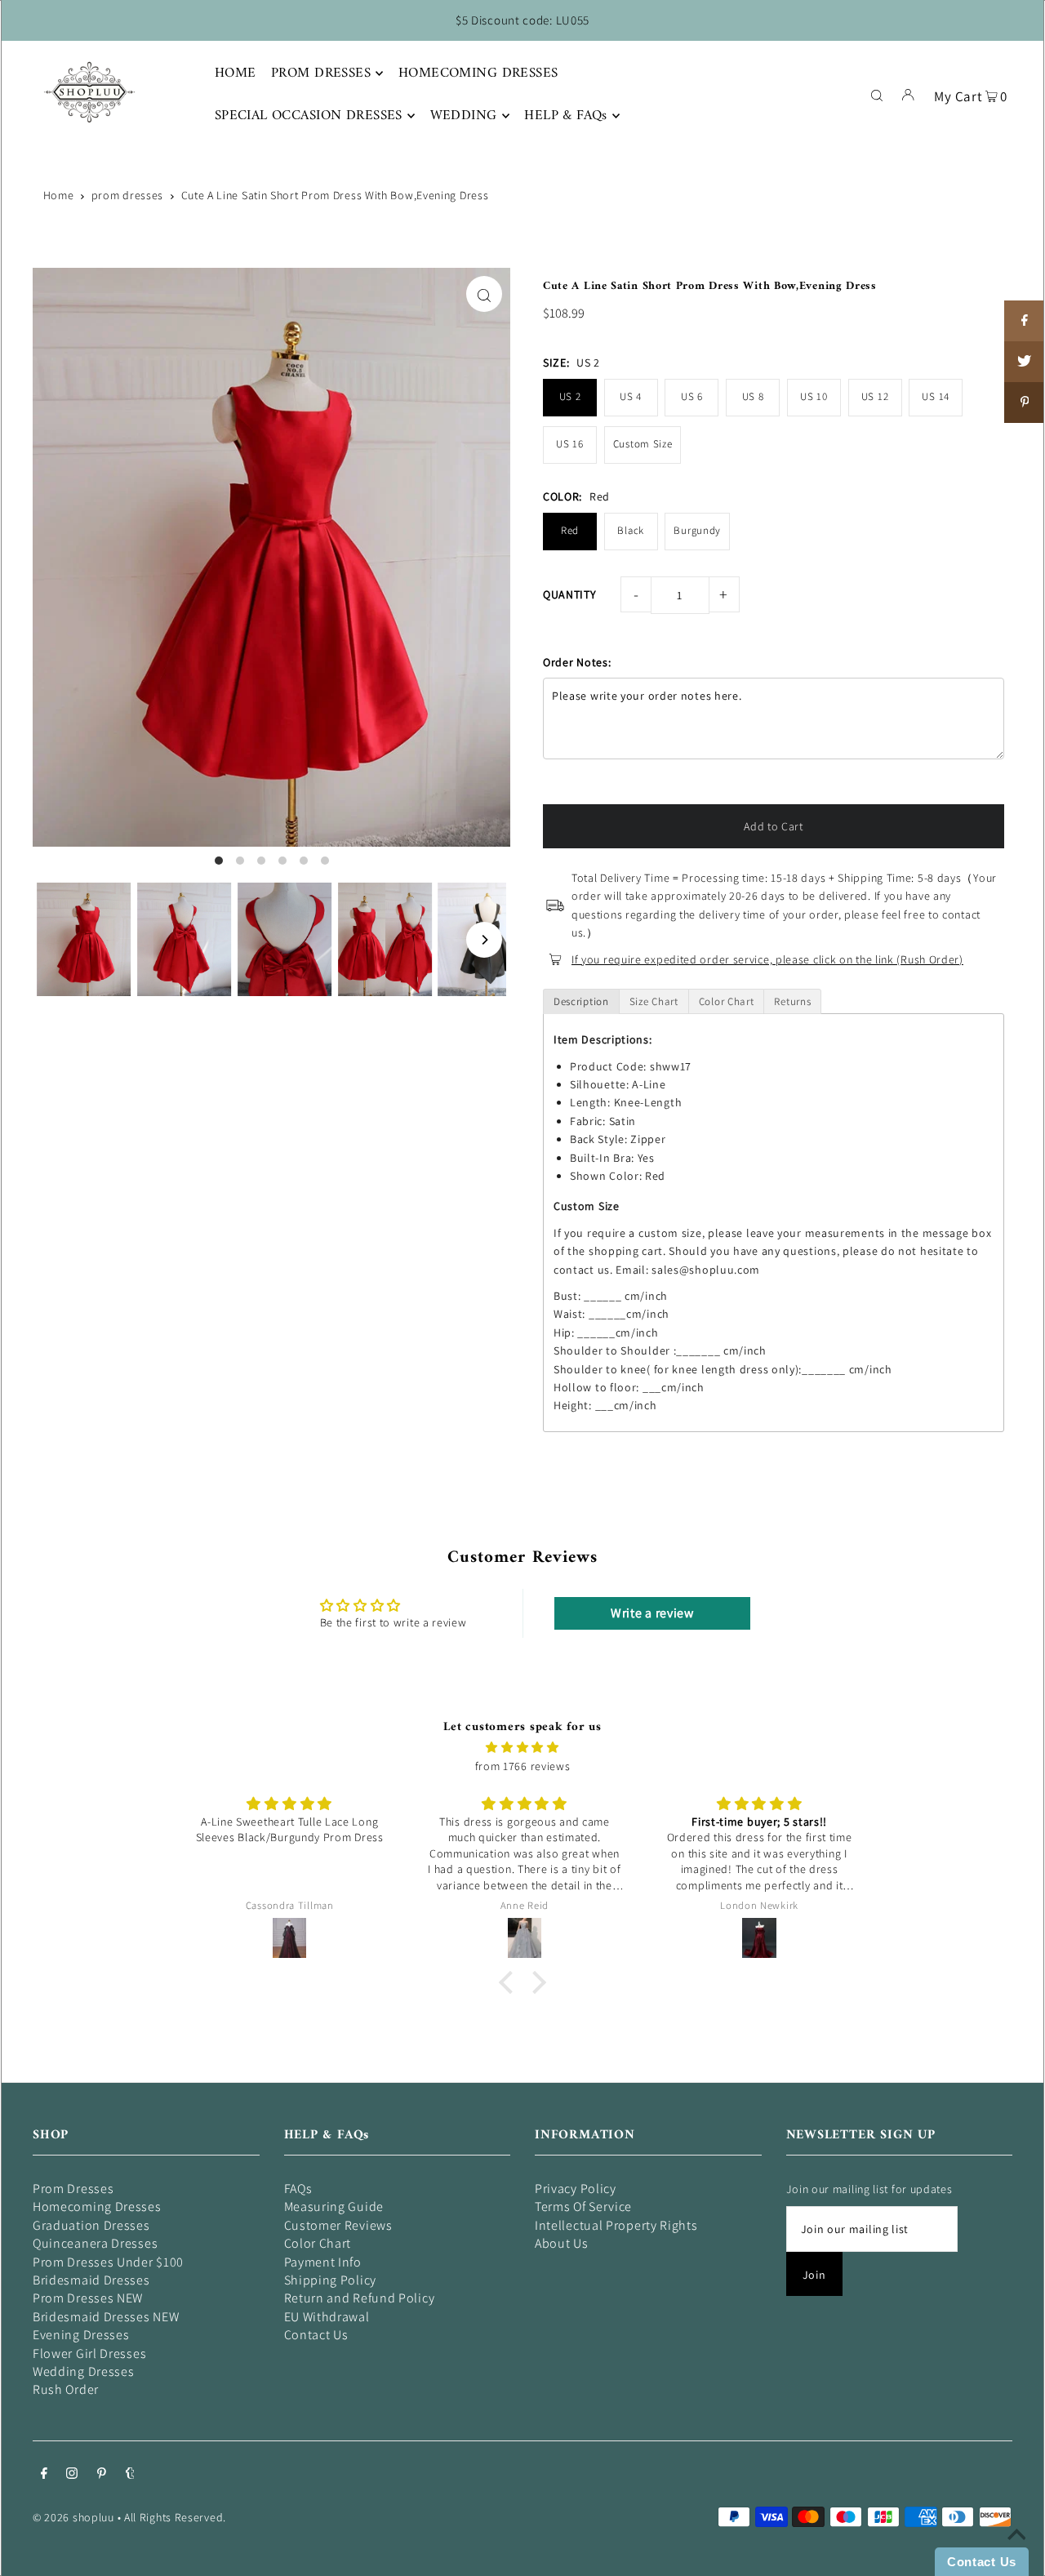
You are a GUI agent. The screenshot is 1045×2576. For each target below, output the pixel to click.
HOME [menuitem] (236, 73)
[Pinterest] (102, 2475)
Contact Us (316, 2335)
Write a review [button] (652, 1613)
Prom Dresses (73, 2189)
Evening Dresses (81, 2335)
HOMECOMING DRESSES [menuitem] (478, 73)
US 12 (875, 396)
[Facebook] (44, 2475)
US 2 (570, 396)
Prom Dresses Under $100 (108, 2262)
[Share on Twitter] (1025, 362)
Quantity (570, 594)
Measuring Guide (334, 2207)
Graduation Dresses (91, 2225)
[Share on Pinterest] (1025, 403)
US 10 (814, 396)
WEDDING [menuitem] (464, 116)
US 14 (936, 396)
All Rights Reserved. (175, 2517)
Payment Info (323, 2262)
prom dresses (127, 195)
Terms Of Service (583, 2207)
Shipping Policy (331, 2280)
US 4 (631, 396)
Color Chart (318, 2243)
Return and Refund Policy (360, 2298)
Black (631, 530)
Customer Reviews (338, 2225)
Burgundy (697, 530)
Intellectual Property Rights (616, 2225)
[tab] (581, 1001)
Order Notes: (577, 662)
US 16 (570, 444)
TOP (1016, 2553)
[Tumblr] (130, 2475)
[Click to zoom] (484, 294)
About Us (562, 2243)
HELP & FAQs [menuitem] (566, 116)
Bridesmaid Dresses (91, 2280)
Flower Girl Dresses (89, 2354)
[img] (522, 1747)
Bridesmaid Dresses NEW (106, 2317)
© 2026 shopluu (73, 2517)
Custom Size (643, 444)
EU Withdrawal (327, 2317)
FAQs (298, 2189)
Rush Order (66, 2389)
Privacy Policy (576, 2189)
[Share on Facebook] (1025, 321)
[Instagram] (72, 2475)
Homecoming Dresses (97, 2207)
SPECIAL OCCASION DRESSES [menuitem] (309, 116)
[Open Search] (877, 94)
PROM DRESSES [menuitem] (321, 73)
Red (570, 530)
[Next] (484, 940)
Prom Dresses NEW (88, 2298)
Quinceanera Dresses (95, 2243)
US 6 (692, 396)
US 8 (753, 396)
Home (59, 195)
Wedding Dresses (84, 2371)
